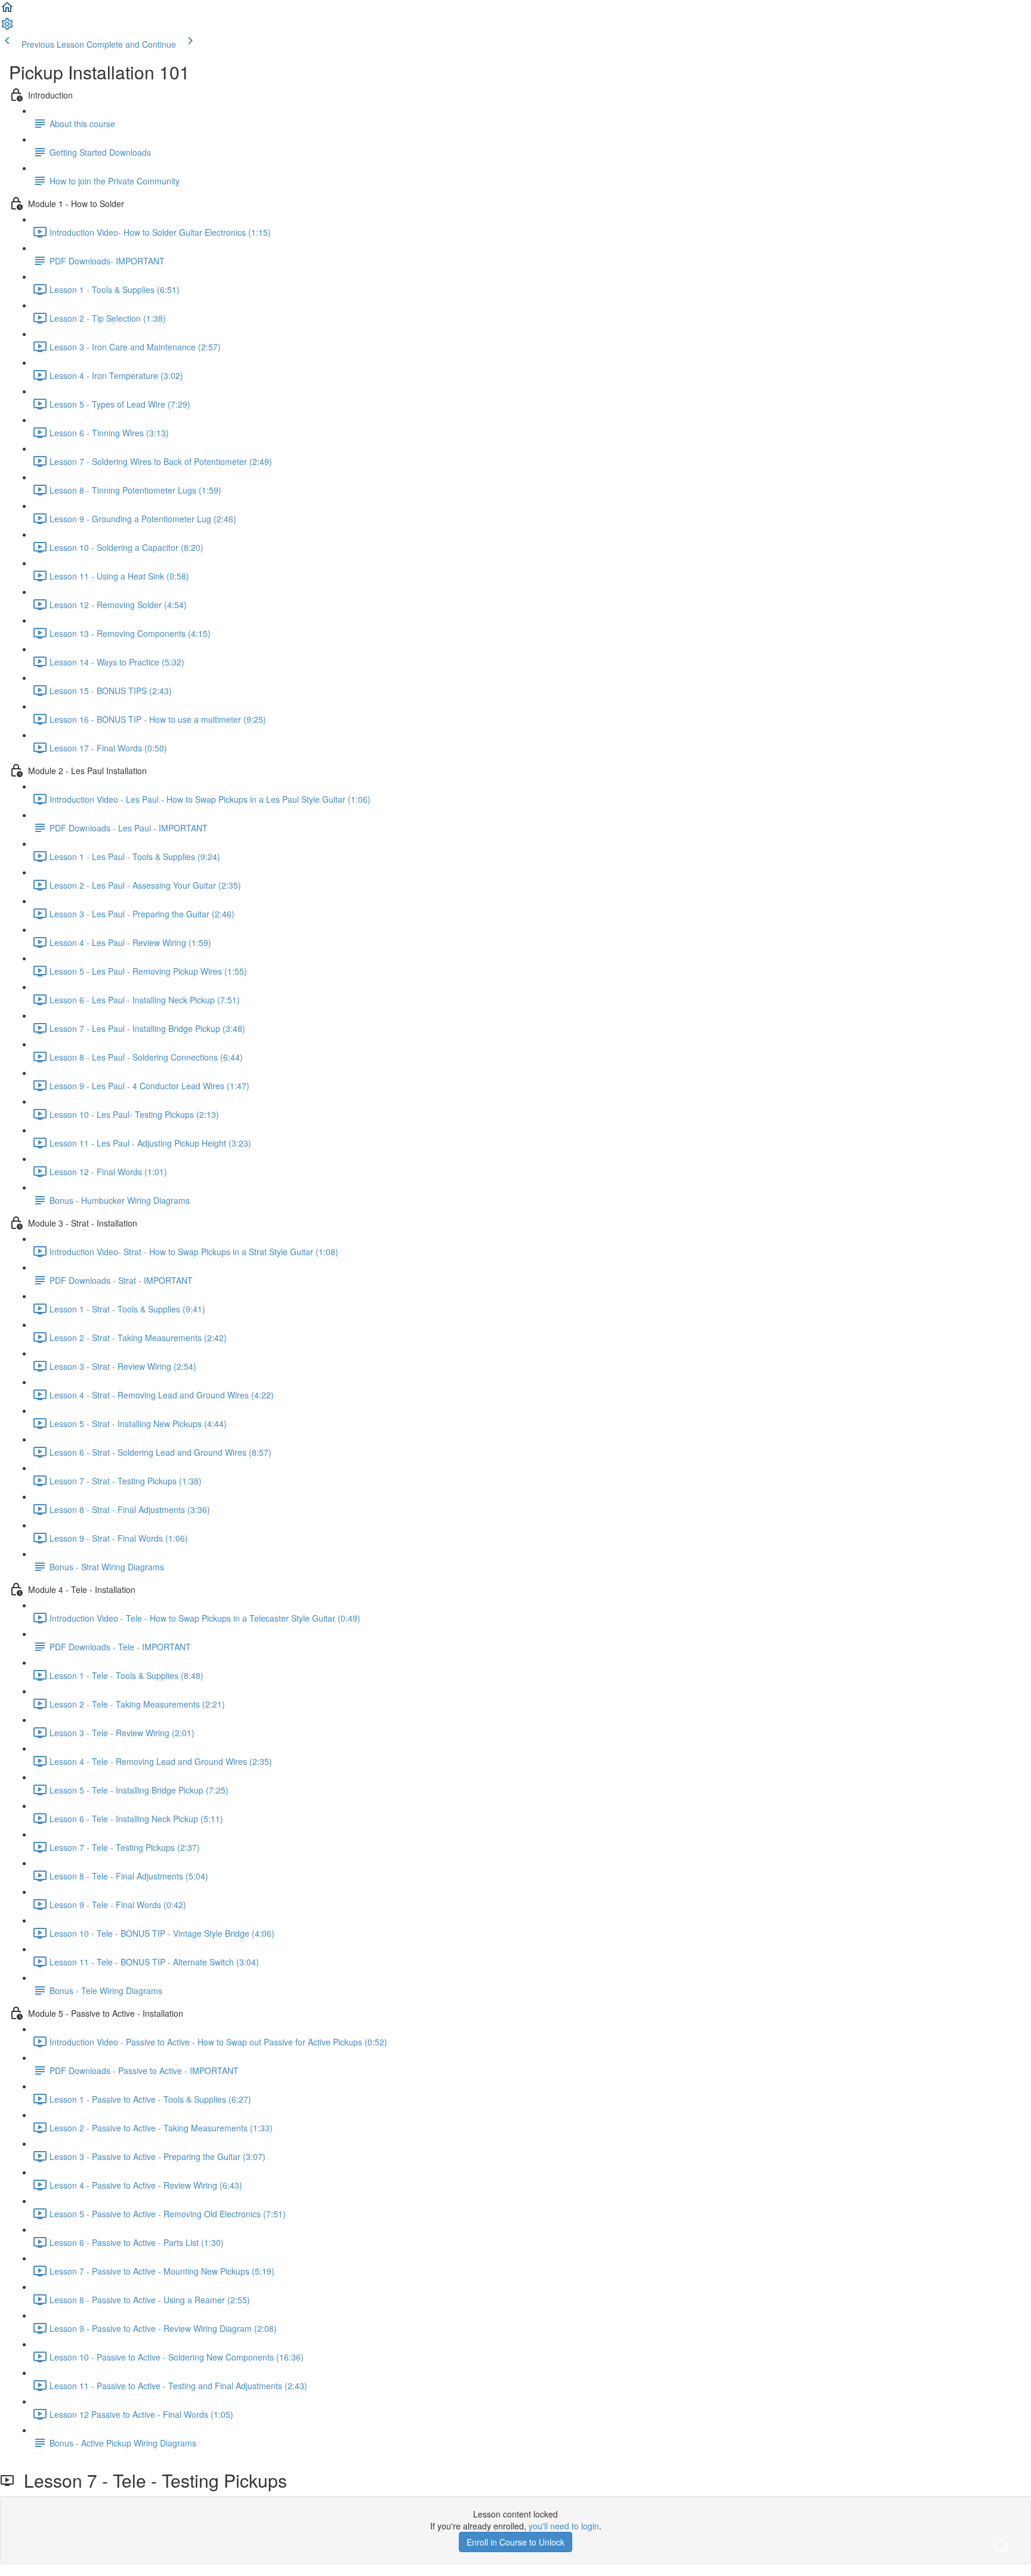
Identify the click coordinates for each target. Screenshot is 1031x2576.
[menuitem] (7, 27)
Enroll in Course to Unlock (515, 2542)
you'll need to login (564, 2526)
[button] (7, 11)
